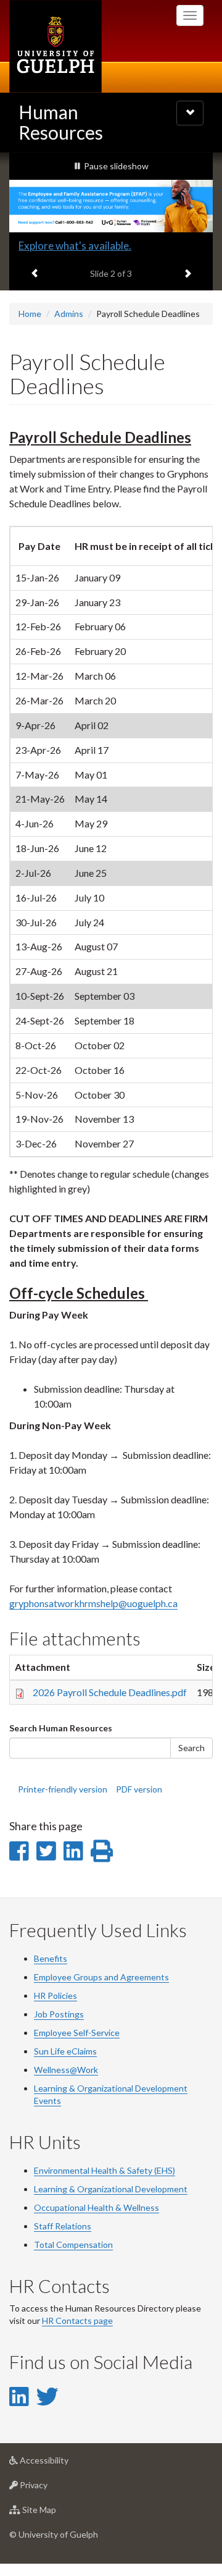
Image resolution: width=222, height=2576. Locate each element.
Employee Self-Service (77, 2033)
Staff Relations (63, 2226)
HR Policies (55, 1995)
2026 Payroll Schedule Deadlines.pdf (110, 1692)
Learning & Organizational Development (111, 2189)
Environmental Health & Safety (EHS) (105, 2170)
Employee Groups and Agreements (101, 1977)
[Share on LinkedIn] (73, 1851)
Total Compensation (73, 2244)
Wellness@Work (66, 2070)
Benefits (51, 1958)
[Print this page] (102, 1851)
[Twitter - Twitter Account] (47, 2396)
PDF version (139, 1789)
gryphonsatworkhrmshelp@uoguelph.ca (93, 1603)
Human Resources (61, 122)
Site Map (58, 2513)
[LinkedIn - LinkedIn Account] (19, 2396)
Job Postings (59, 2014)
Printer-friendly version (63, 1789)
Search (191, 1748)
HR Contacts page (77, 2321)
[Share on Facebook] (19, 1851)
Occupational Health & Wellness (97, 2207)
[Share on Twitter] (46, 1851)
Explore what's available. (75, 246)
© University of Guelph (54, 2534)
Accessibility (63, 2464)
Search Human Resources (61, 1728)
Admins (69, 314)
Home (30, 314)
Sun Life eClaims (65, 2051)
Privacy (52, 2488)
